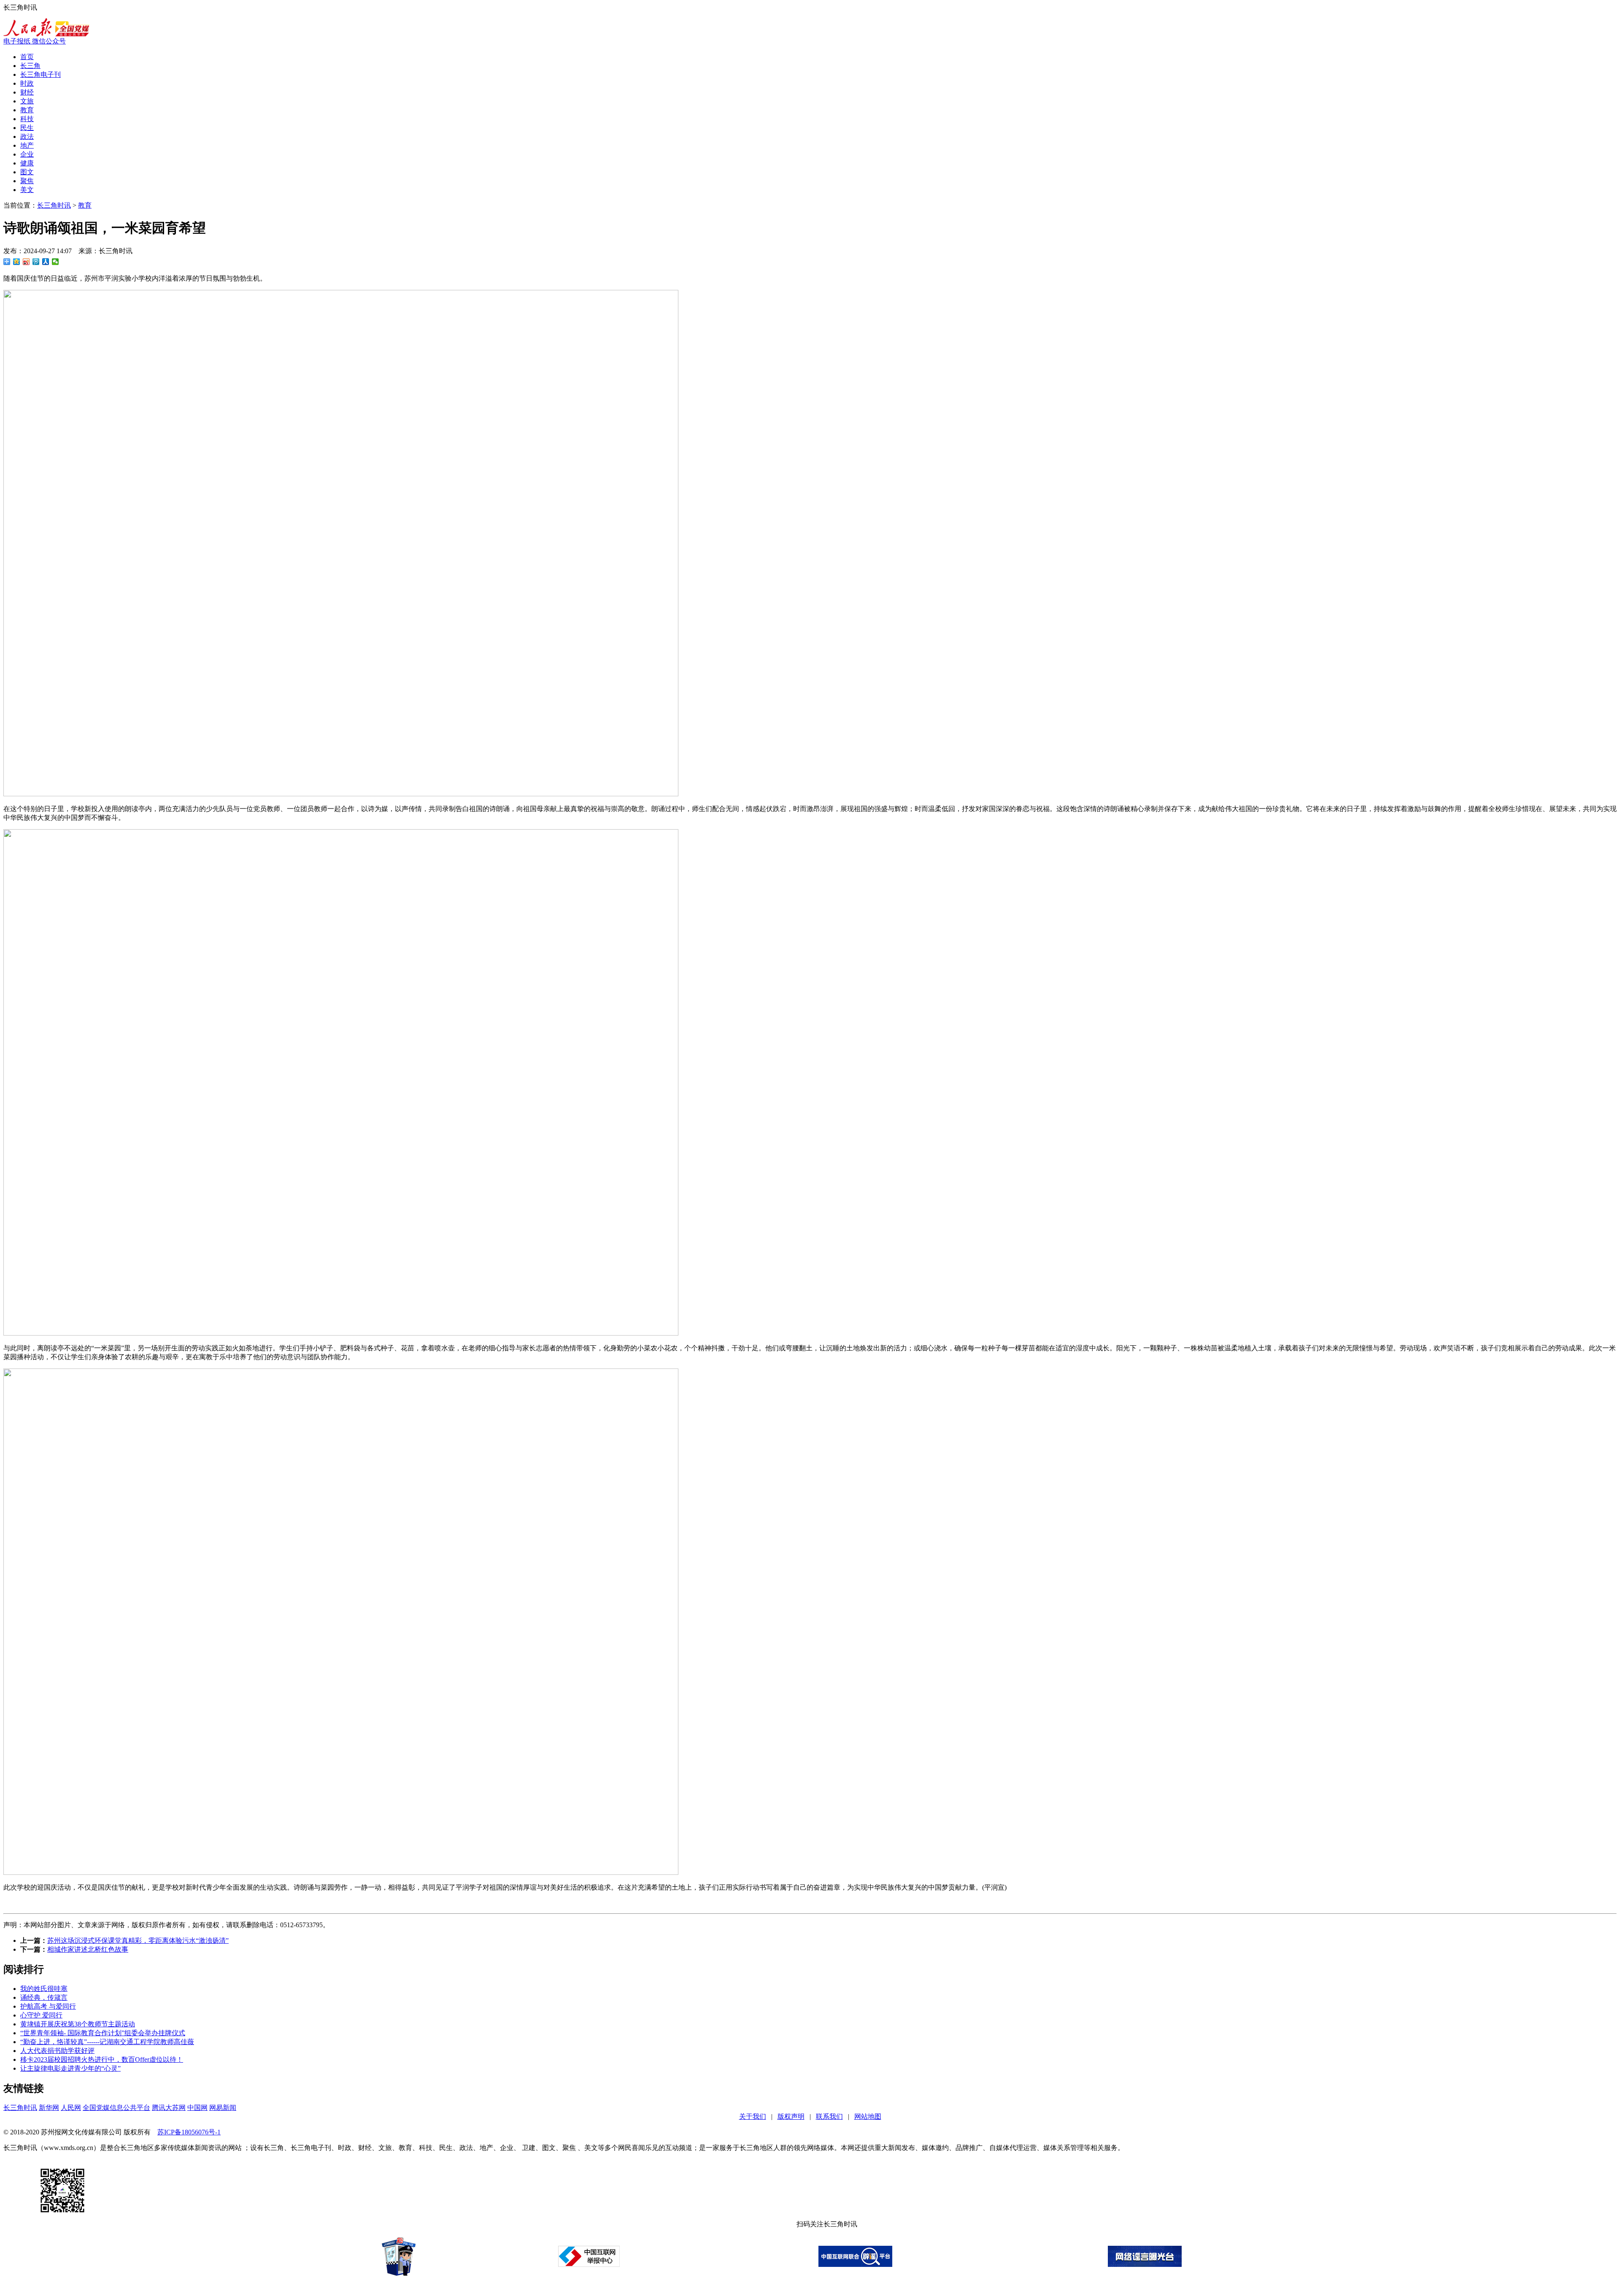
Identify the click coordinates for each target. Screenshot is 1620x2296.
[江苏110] (399, 2273)
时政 (27, 83)
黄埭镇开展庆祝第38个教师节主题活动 (78, 2024)
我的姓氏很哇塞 (44, 1989)
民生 (27, 128)
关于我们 (753, 2116)
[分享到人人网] (46, 262)
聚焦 (27, 181)
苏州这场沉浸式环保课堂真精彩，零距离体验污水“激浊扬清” (138, 1940)
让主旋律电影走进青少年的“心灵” (70, 2068)
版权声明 (791, 2116)
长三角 (30, 66)
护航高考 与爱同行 (48, 2006)
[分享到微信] (55, 262)
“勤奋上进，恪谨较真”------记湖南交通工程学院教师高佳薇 (107, 2042)
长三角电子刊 (40, 74)
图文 (27, 172)
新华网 (49, 2108)
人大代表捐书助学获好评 (57, 2051)
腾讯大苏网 (169, 2108)
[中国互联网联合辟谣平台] (855, 2265)
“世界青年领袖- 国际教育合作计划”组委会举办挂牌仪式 (103, 2033)
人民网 (71, 2108)
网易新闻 (223, 2108)
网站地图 (868, 2116)
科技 (27, 119)
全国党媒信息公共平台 (116, 2108)
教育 (27, 110)
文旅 (27, 101)
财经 (27, 92)
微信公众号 (49, 41)
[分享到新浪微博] (26, 262)
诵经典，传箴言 (44, 1997)
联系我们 (829, 2116)
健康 (27, 163)
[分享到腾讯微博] (36, 262)
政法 (27, 137)
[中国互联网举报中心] (589, 2265)
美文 (27, 190)
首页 (27, 57)
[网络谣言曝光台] (1145, 2265)
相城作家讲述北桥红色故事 (88, 1949)
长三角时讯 (54, 205)
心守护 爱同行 (41, 2015)
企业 (27, 154)
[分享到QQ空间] (17, 262)
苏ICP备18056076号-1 (189, 2132)
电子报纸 (18, 41)
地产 (27, 145)
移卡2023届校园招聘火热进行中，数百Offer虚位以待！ (102, 2059)
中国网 (197, 2108)
